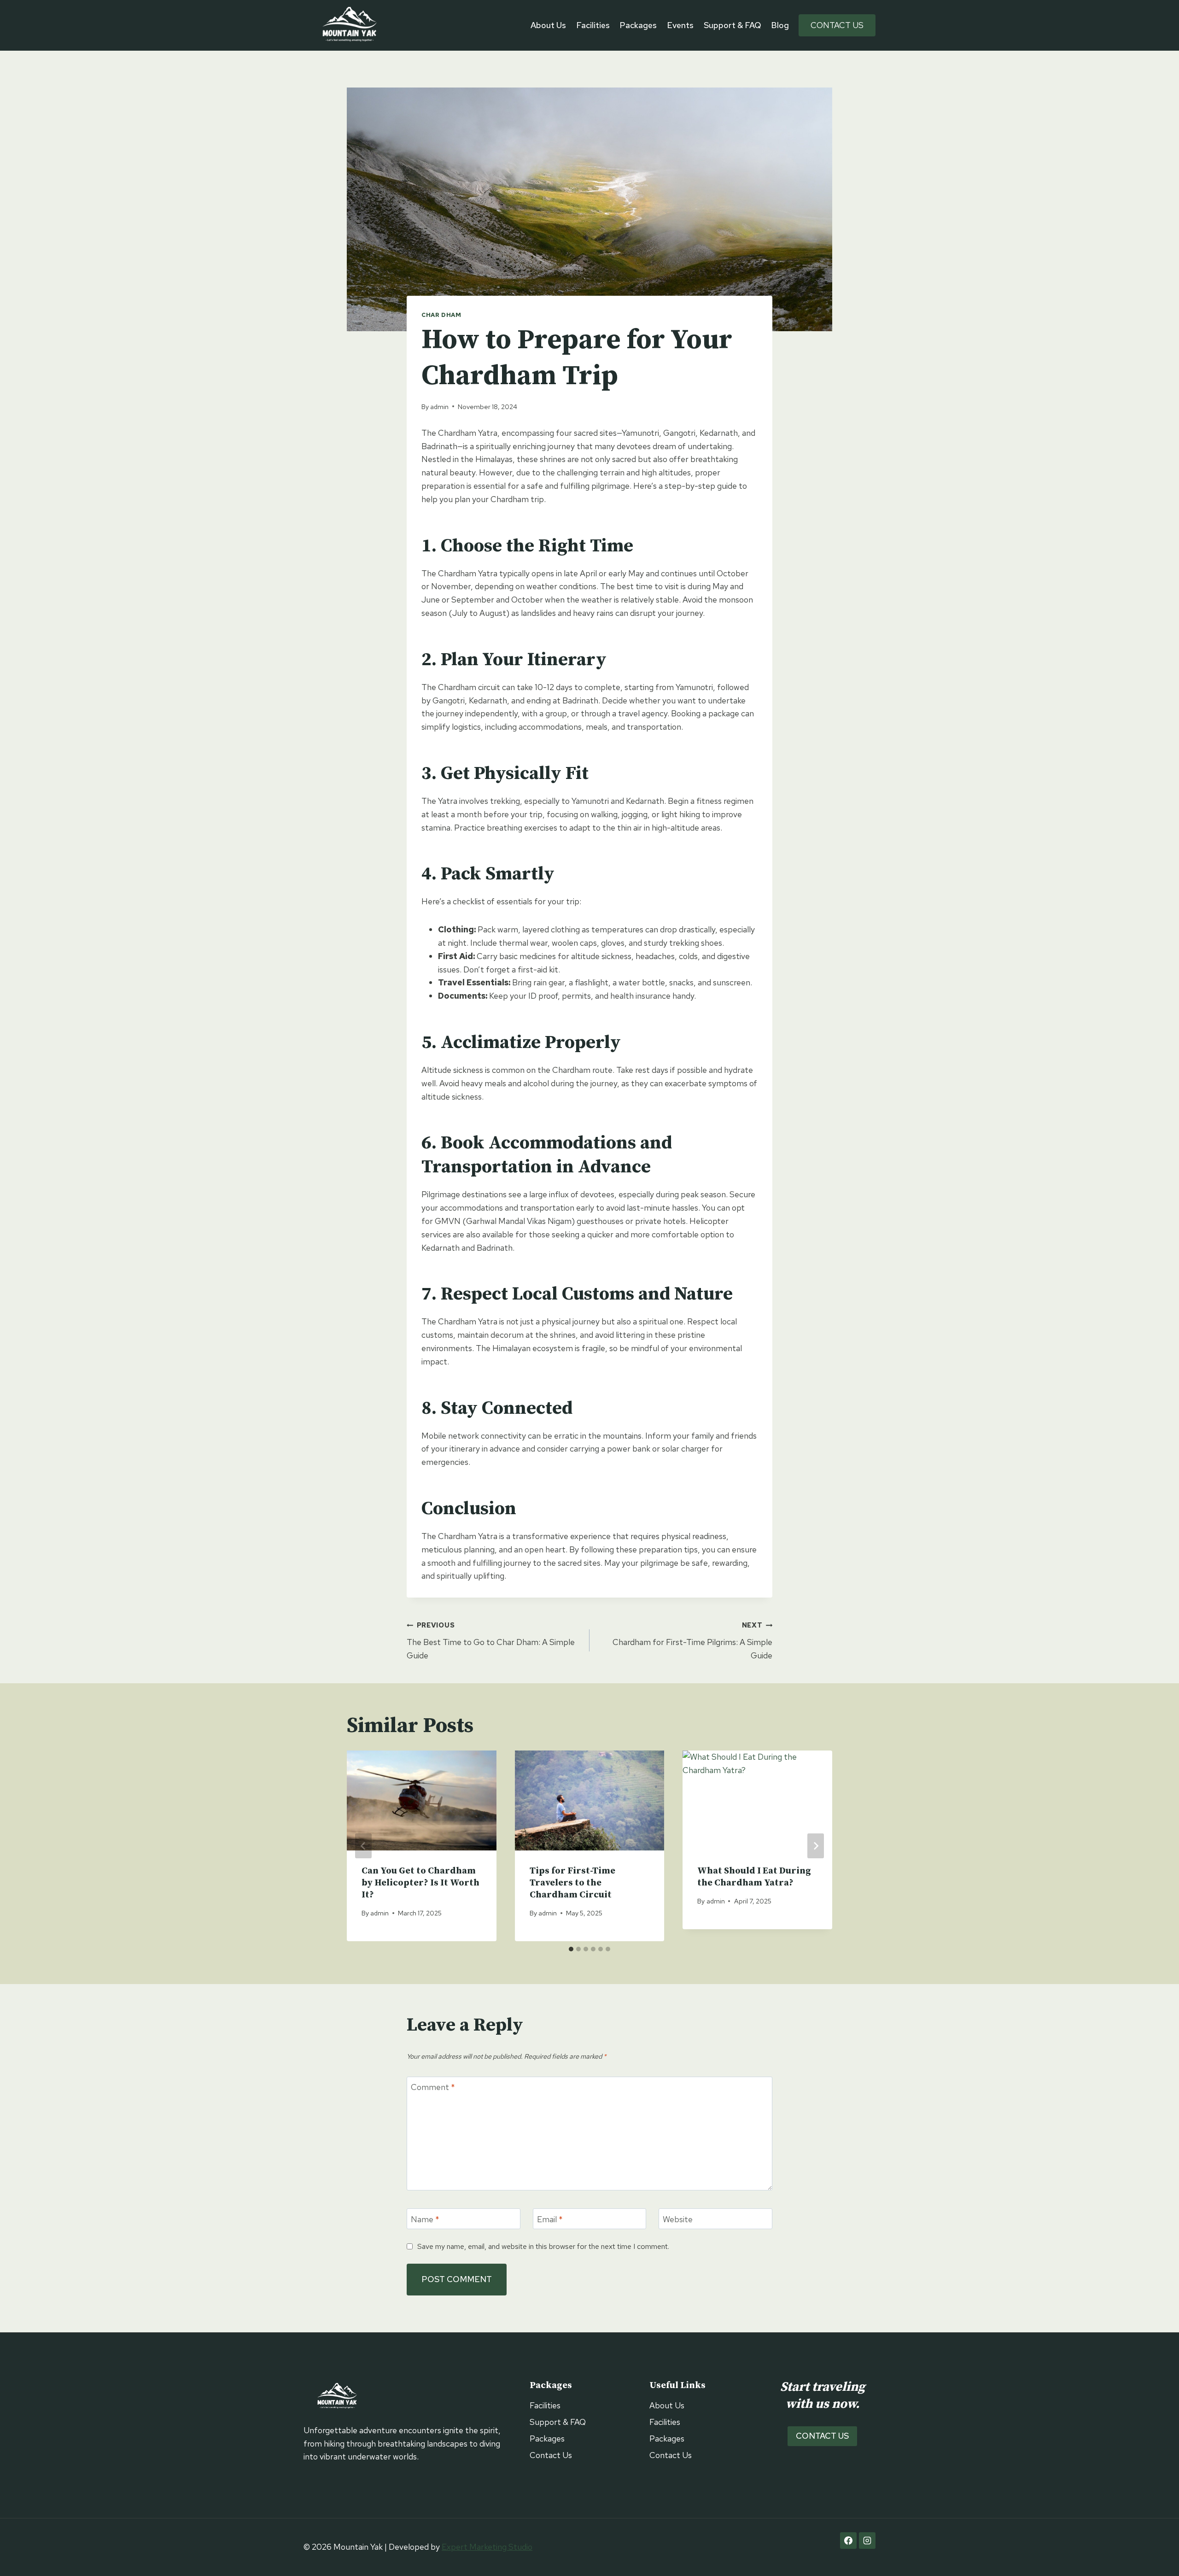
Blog (780, 25)
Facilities (593, 25)
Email (550, 2219)
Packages (638, 25)
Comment (433, 2087)
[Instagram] (867, 2541)
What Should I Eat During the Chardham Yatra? (754, 1877)
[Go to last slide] (363, 1846)
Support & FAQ (732, 25)
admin (439, 407)
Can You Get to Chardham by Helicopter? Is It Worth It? (420, 1883)
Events (680, 25)
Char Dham (441, 315)
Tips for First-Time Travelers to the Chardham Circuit (572, 1883)
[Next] (816, 1846)
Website (678, 2219)
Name (425, 2219)
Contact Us (837, 25)
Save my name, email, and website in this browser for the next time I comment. (543, 2246)
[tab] (571, 1949)
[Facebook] (848, 2541)
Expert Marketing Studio (487, 2547)
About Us (548, 25)
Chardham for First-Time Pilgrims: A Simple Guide (692, 1641)
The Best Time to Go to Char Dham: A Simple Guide (491, 1641)
